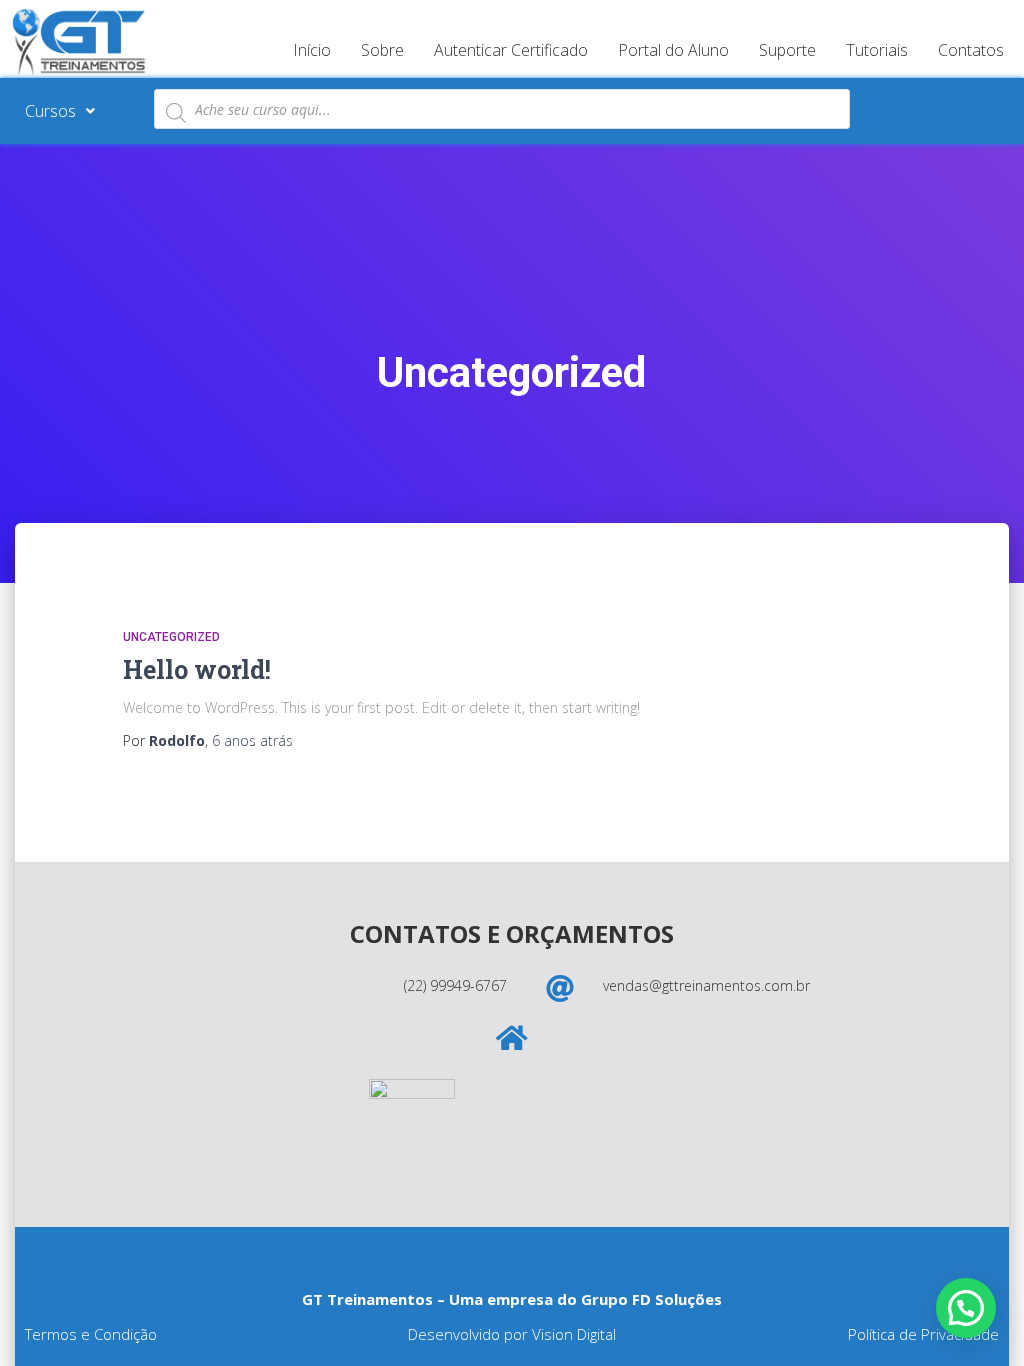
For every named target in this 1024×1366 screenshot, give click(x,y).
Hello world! (197, 669)
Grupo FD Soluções (651, 1299)
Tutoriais (877, 50)
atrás (252, 740)
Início (312, 50)
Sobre (382, 50)
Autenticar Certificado (511, 50)
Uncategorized (171, 637)
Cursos (50, 111)
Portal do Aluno (673, 50)
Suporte (787, 50)
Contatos (971, 50)
